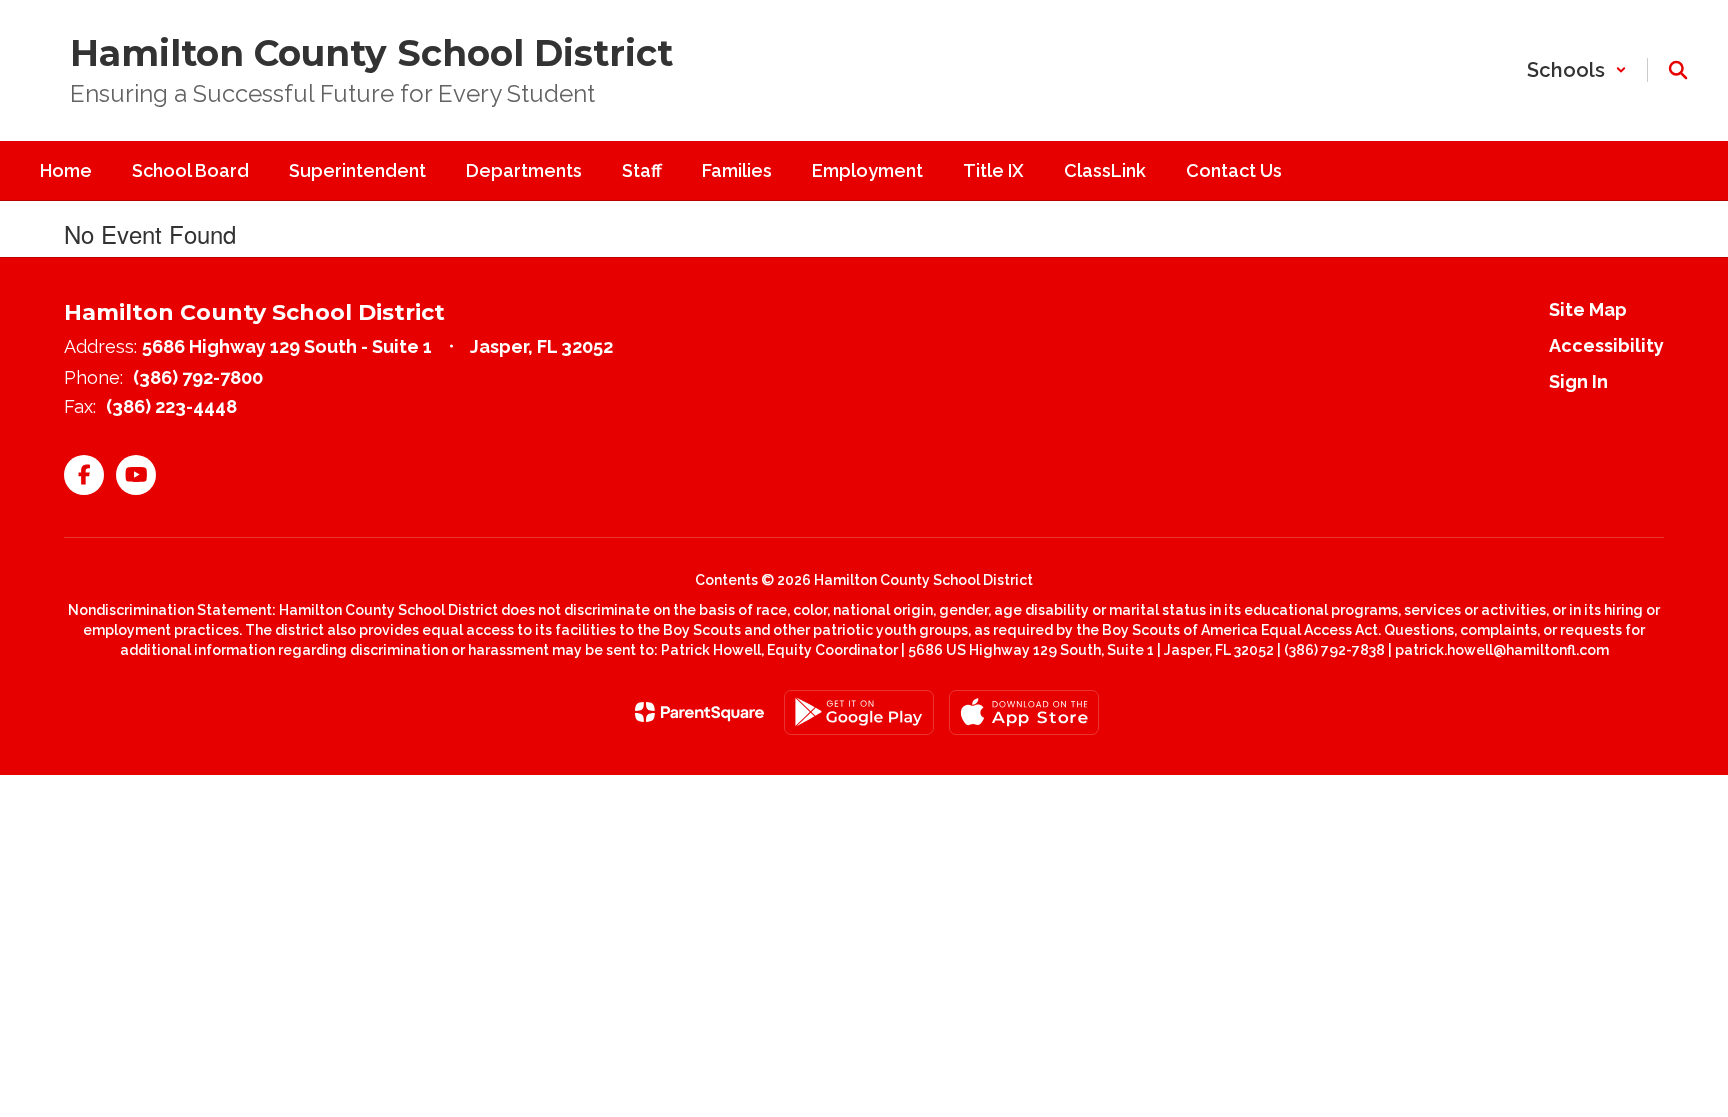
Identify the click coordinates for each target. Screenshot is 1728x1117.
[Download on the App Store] (1024, 712)
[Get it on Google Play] (859, 712)
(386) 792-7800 (198, 377)
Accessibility (1606, 345)
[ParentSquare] (699, 712)
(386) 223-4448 (171, 406)
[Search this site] (1678, 70)
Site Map (1588, 309)
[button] (1577, 70)
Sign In (1578, 381)
